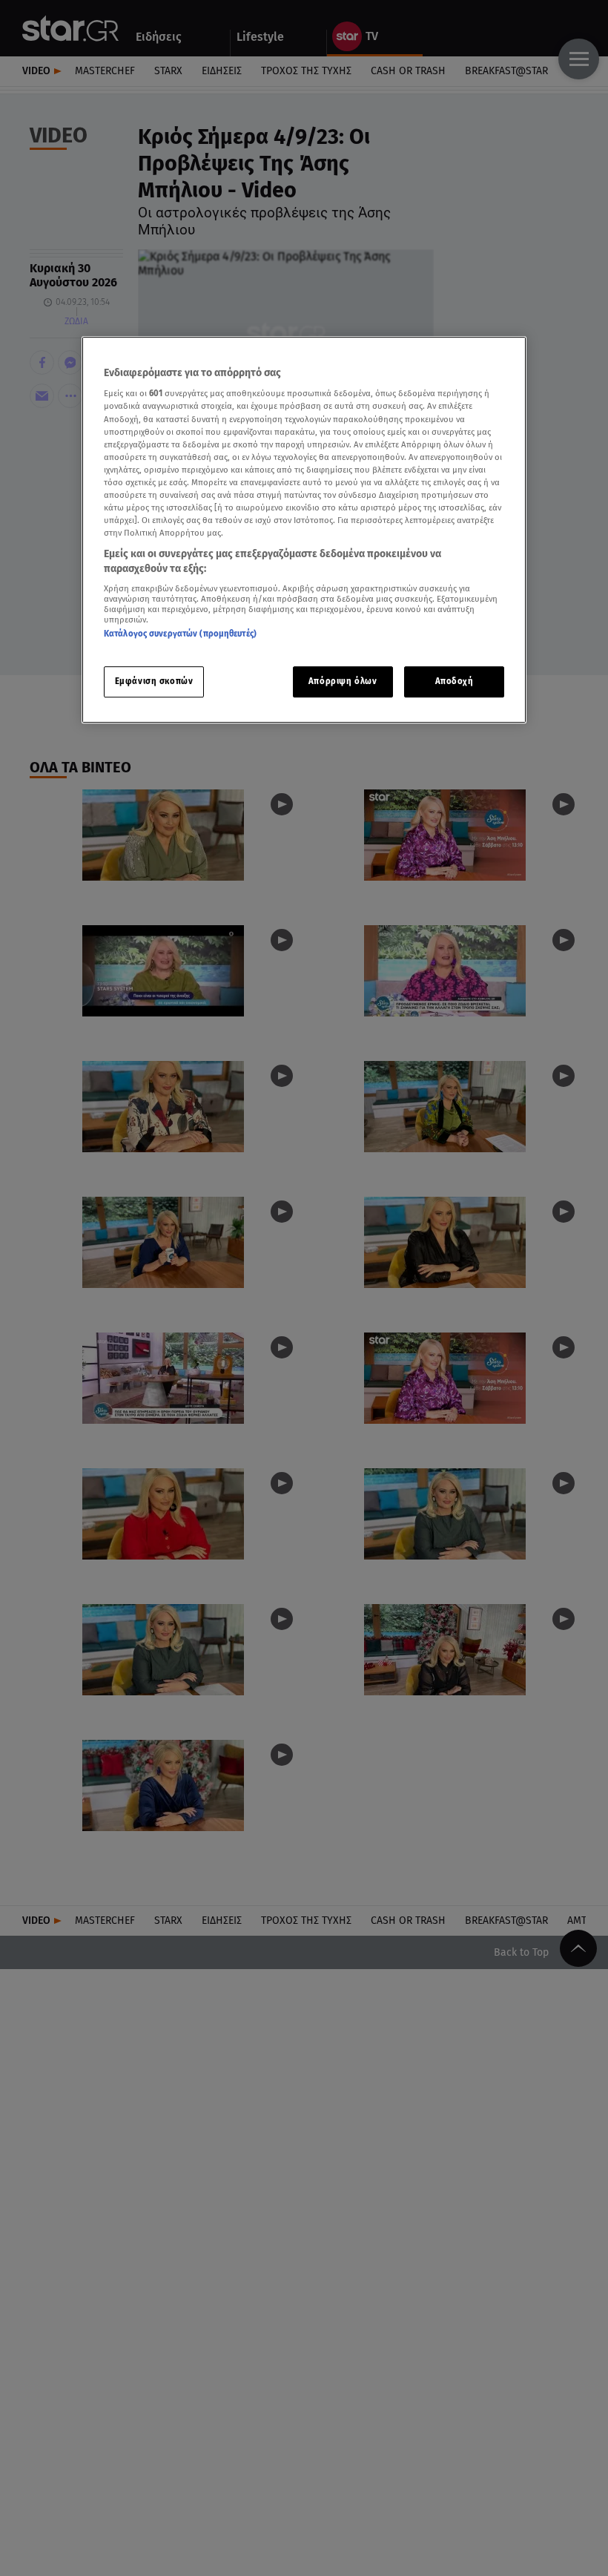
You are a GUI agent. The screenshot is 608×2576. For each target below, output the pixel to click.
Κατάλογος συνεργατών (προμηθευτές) (180, 634)
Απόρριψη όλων (343, 681)
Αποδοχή (455, 681)
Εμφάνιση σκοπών (154, 681)
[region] (304, 530)
